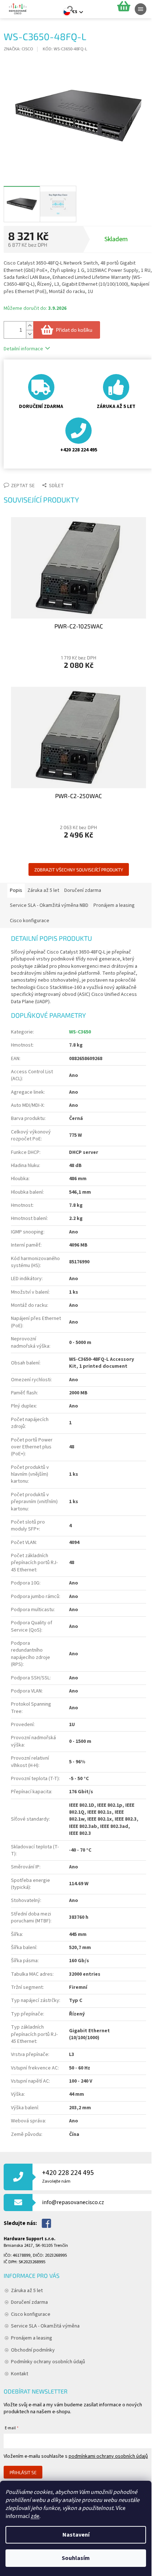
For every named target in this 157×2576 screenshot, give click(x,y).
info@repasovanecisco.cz (73, 2202)
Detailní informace (23, 349)
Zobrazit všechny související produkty (79, 870)
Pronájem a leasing (32, 2338)
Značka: (18, 49)
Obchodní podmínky (33, 2350)
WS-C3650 (80, 1032)
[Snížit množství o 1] (30, 334)
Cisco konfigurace (31, 2314)
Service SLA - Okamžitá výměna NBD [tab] (49, 905)
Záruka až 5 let (27, 2291)
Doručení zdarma (29, 2302)
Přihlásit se (23, 2472)
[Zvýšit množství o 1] (30, 326)
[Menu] (141, 9)
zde (35, 2516)
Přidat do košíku (74, 330)
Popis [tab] (16, 890)
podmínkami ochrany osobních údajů (108, 2456)
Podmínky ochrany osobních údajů (48, 2362)
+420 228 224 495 (68, 2176)
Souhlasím (76, 2558)
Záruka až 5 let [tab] (43, 890)
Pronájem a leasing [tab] (114, 905)
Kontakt (20, 2374)
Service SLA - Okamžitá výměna (45, 2326)
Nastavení (76, 2535)
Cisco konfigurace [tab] (30, 921)
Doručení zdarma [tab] (83, 890)
